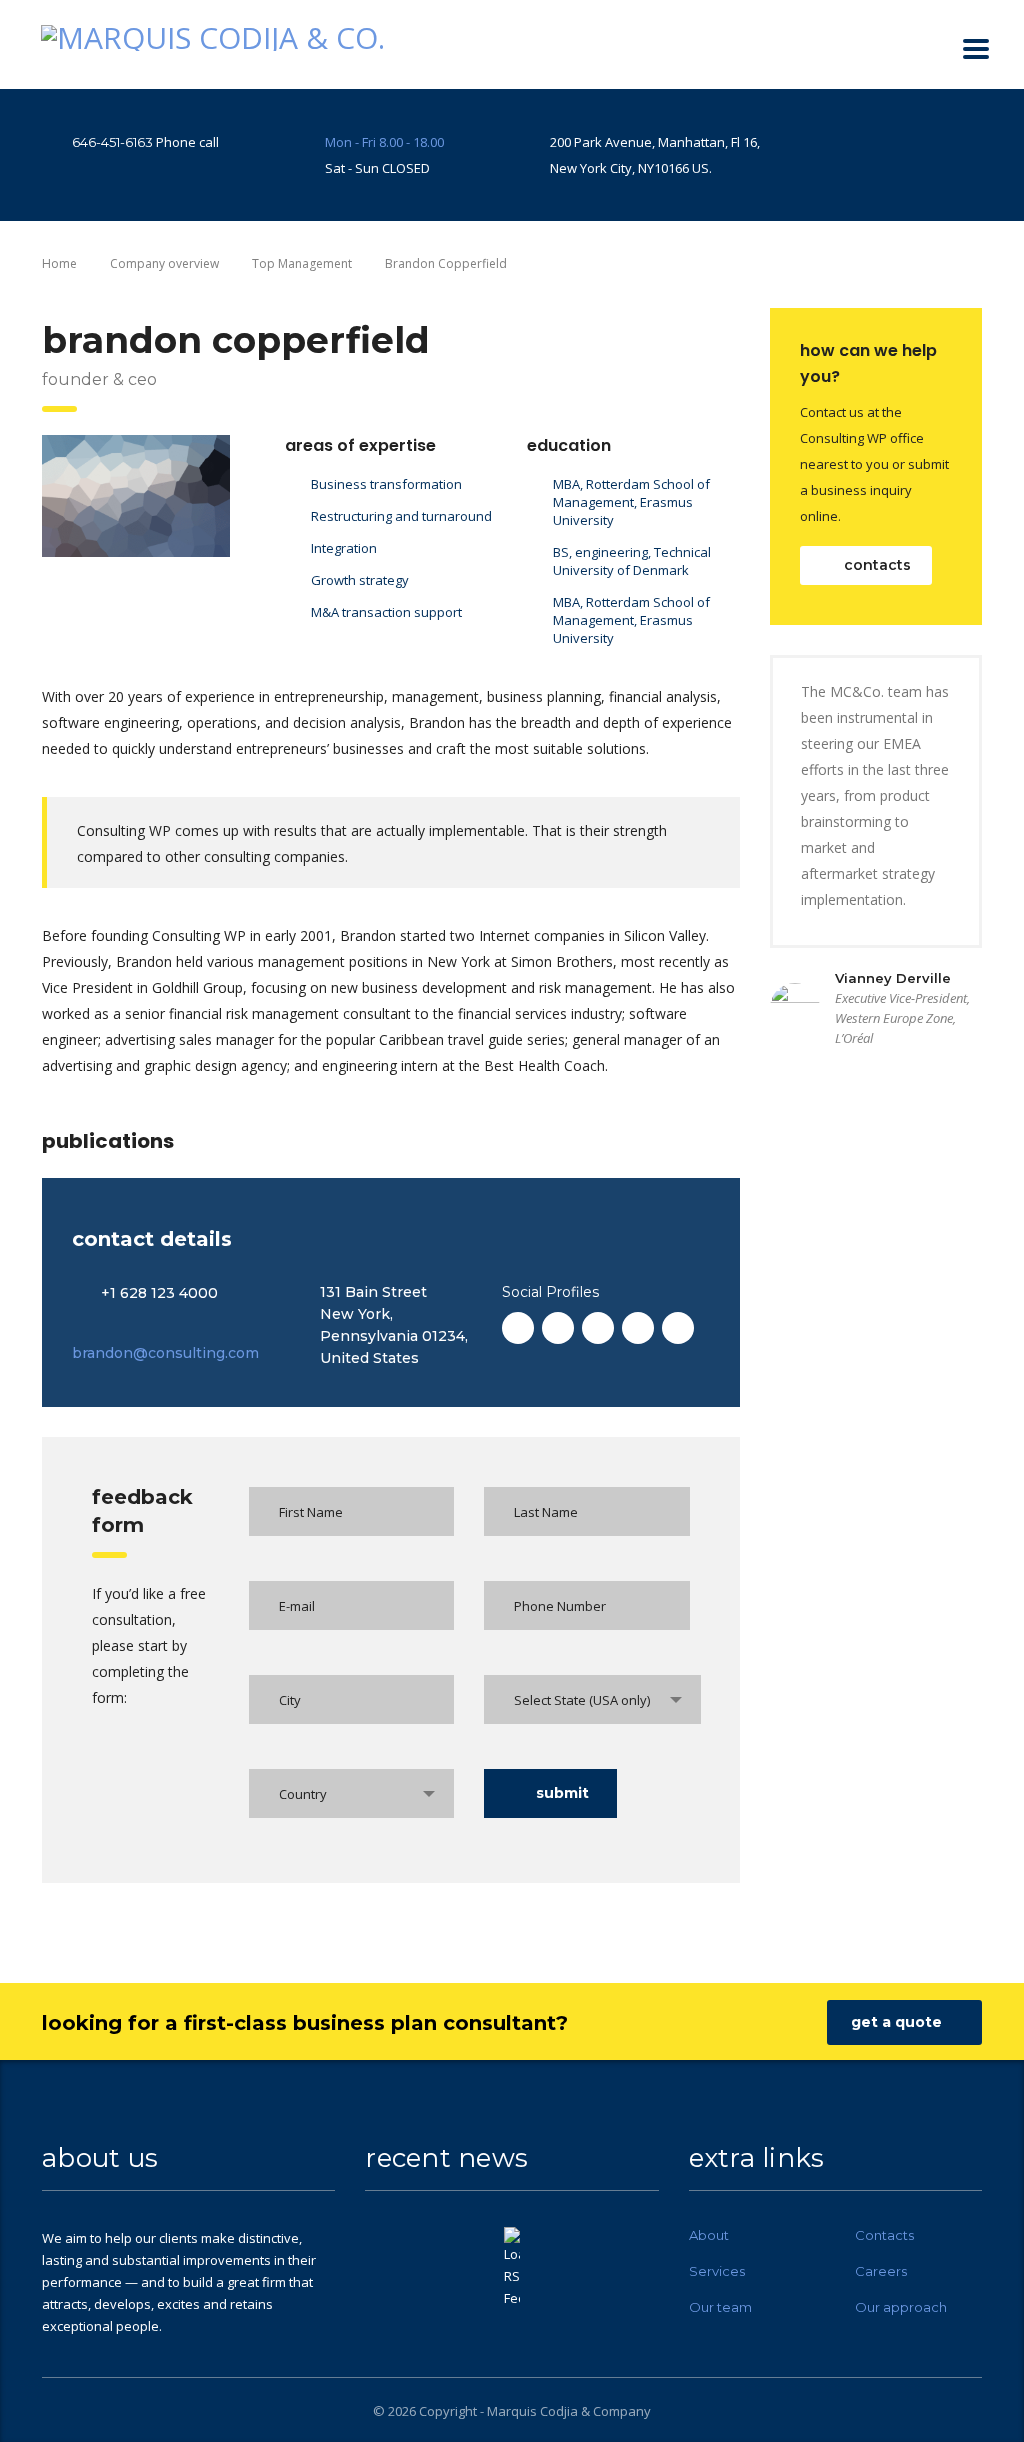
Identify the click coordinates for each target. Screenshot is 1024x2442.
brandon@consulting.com (165, 1353)
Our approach (901, 2307)
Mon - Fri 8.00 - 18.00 (384, 142)
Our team (720, 2307)
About (709, 2235)
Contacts (884, 2235)
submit (562, 1793)
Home (59, 263)
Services (717, 2271)
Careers (881, 2271)
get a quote (896, 2022)
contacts (877, 565)
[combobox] (592, 1699)
